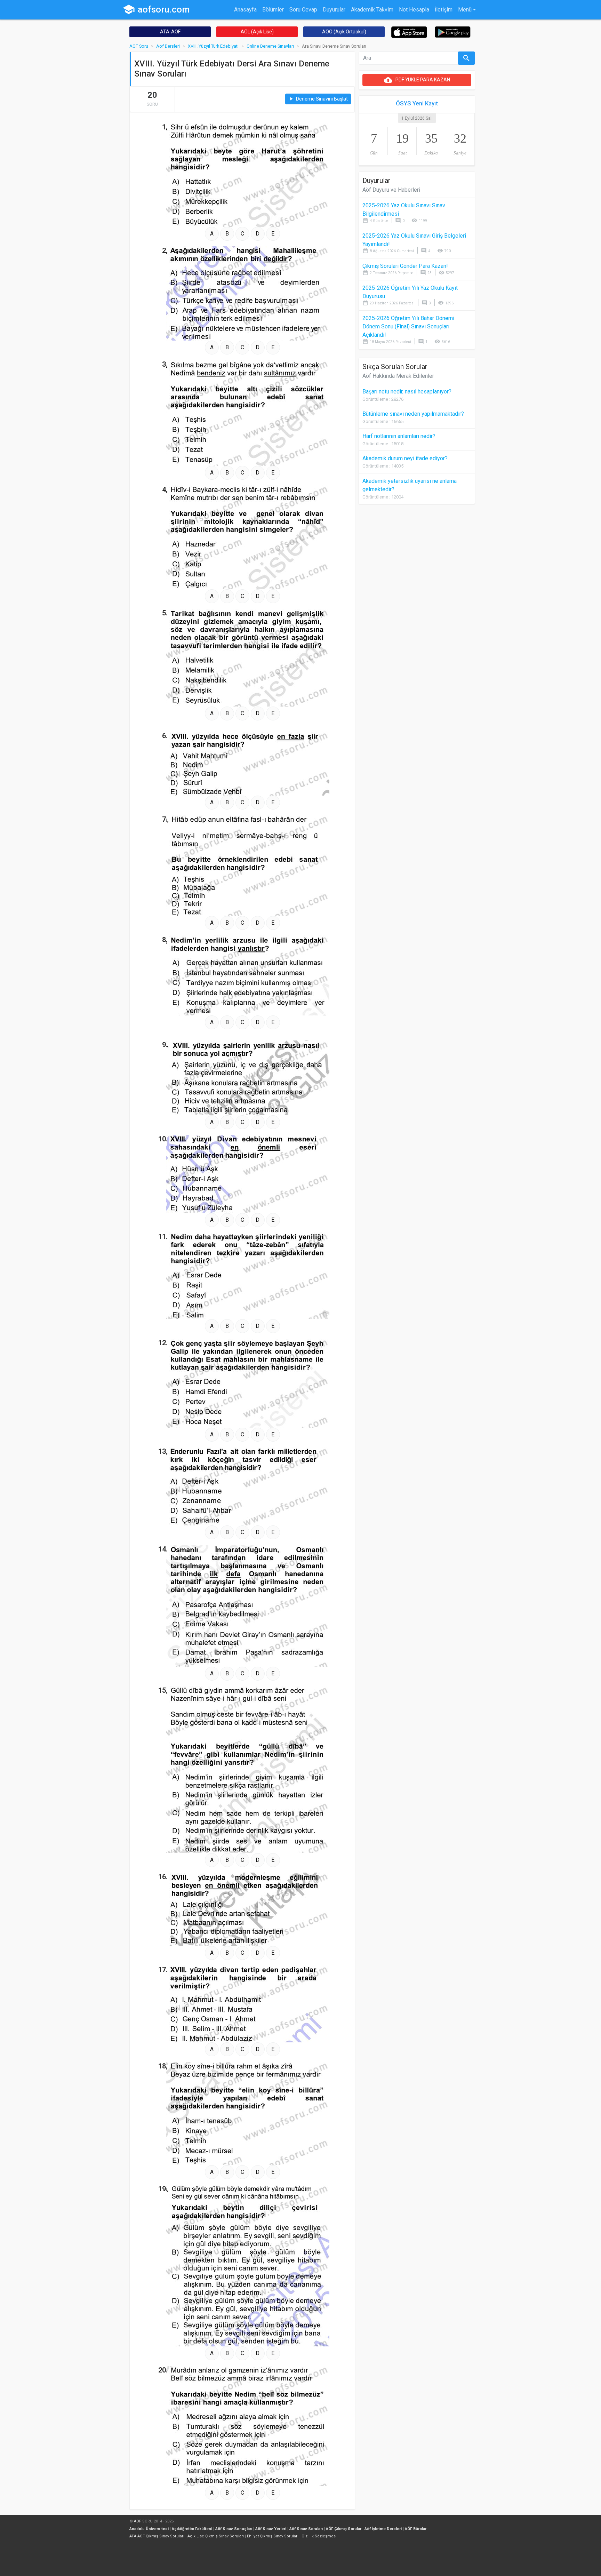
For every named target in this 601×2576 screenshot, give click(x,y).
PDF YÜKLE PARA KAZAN (417, 80)
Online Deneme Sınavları (270, 46)
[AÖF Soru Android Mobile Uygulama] (453, 31)
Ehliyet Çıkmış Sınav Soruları (273, 2536)
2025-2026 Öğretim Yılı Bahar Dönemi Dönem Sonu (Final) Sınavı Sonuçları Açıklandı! (408, 326)
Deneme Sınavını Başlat (318, 99)
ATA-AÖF (170, 32)
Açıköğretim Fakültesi (192, 2529)
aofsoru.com (156, 9)
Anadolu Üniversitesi (149, 2529)
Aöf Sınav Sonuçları (234, 2529)
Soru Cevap (303, 10)
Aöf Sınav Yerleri (271, 2529)
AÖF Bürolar (416, 2529)
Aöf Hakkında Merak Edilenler (398, 376)
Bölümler (273, 10)
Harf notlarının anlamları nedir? (399, 436)
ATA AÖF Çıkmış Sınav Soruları (157, 2536)
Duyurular (334, 10)
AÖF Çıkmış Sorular (344, 2529)
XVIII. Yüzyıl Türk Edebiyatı (213, 46)
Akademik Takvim (372, 10)
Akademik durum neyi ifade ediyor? (405, 458)
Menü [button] (465, 10)
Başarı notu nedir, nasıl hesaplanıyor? (407, 392)
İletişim (444, 10)
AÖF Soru (139, 46)
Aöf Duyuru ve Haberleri (391, 190)
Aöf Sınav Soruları (306, 2529)
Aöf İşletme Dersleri (383, 2529)
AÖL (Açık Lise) (257, 32)
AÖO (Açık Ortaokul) (344, 32)
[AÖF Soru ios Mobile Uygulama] (409, 32)
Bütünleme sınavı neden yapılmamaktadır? (413, 414)
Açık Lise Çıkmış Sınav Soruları (216, 2536)
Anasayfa (245, 10)
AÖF (138, 2521)
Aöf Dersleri (168, 46)
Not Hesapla (414, 10)
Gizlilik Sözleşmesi (319, 2536)
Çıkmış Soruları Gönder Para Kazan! (405, 266)
